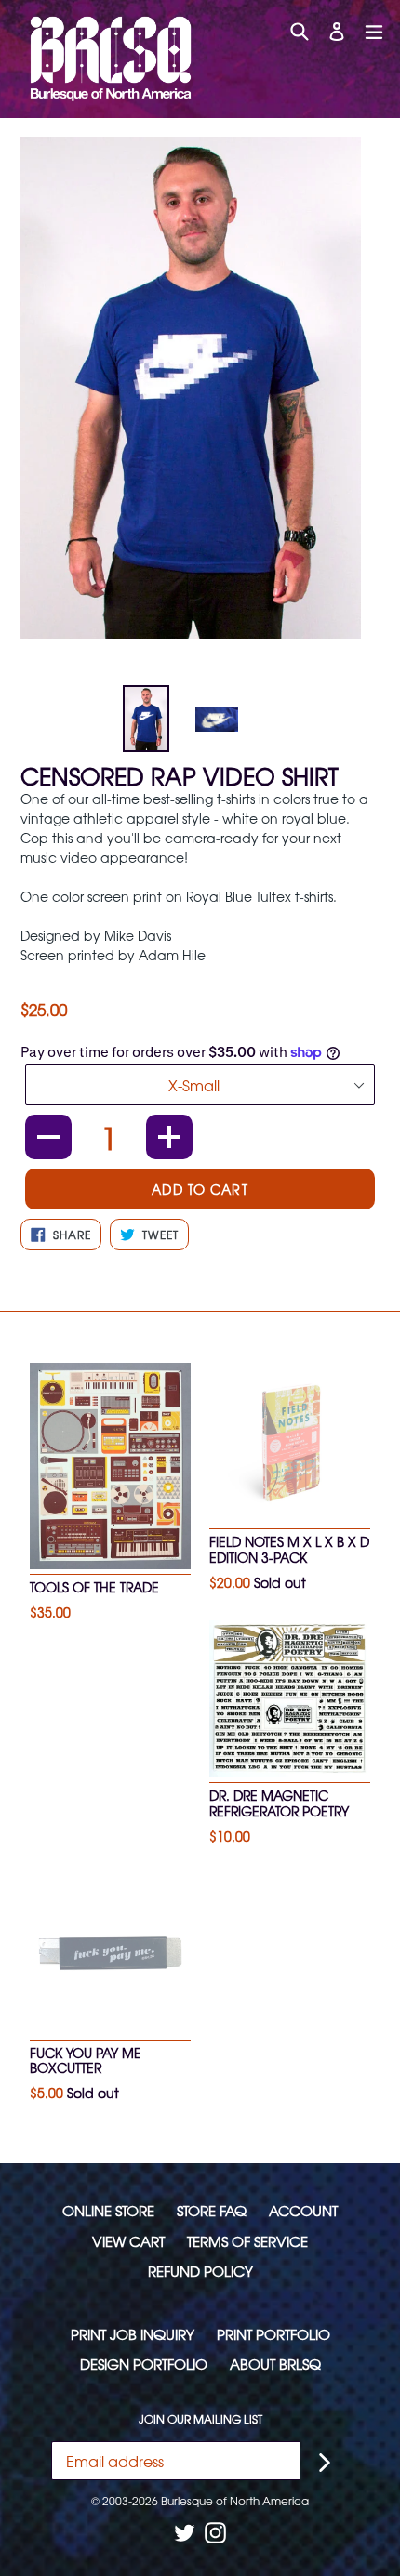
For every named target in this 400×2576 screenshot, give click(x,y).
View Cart (128, 2241)
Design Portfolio (144, 2364)
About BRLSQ (275, 2364)
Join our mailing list (200, 2419)
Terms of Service (247, 2241)
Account (303, 2210)
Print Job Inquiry (133, 2334)
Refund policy (200, 2271)
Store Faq (212, 2210)
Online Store (108, 2210)
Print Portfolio (273, 2334)
